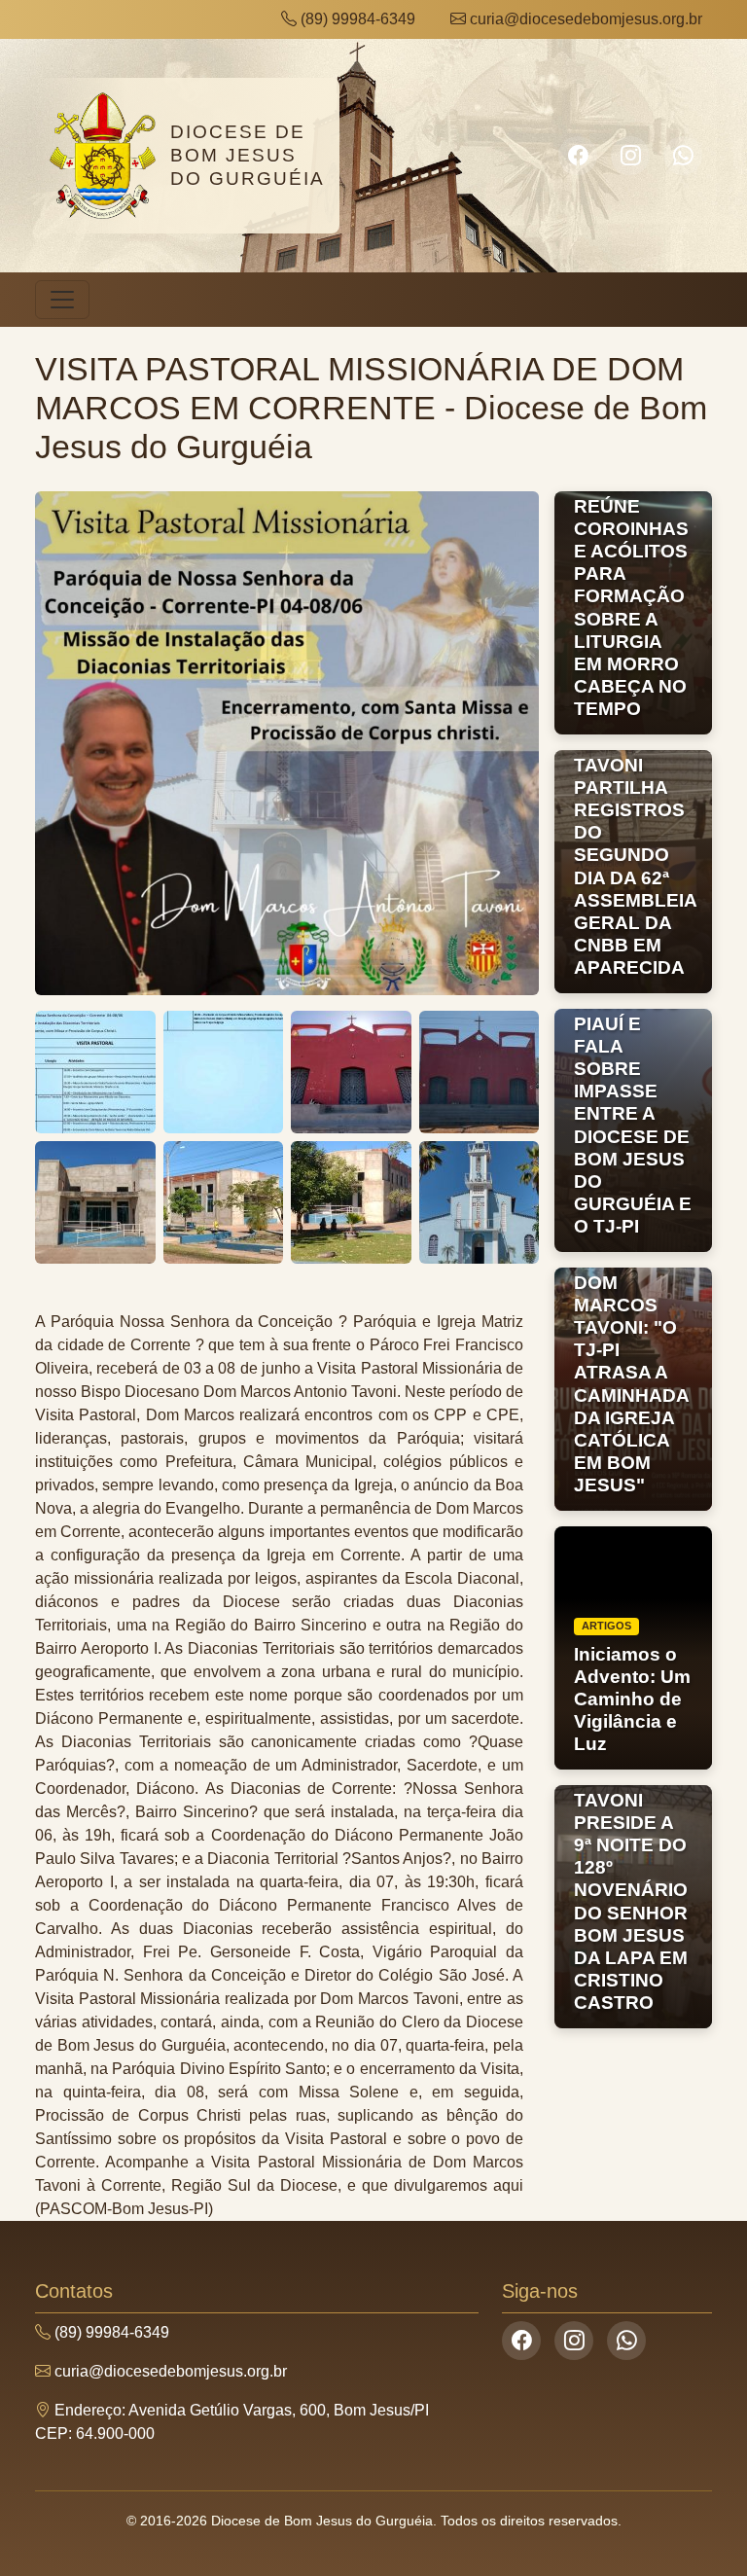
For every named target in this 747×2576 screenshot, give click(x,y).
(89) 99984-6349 (356, 19)
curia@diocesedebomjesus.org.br (584, 19)
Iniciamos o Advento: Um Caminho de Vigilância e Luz (632, 1699)
